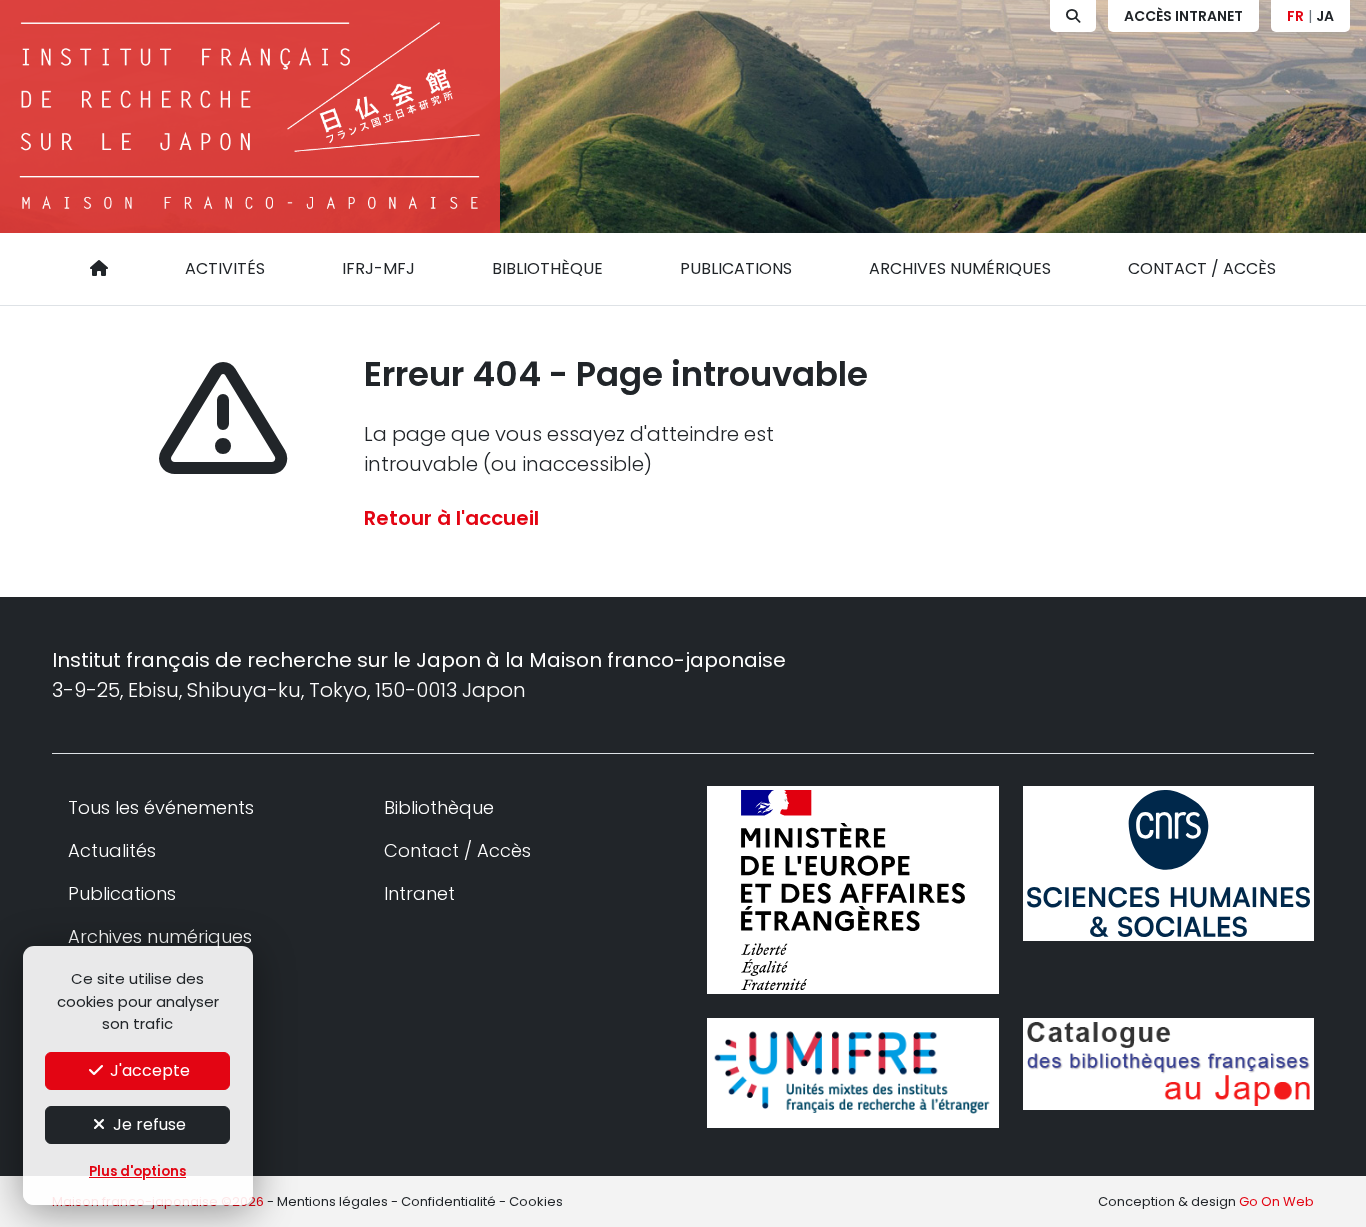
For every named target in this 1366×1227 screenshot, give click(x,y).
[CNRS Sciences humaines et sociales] (1169, 863)
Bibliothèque (547, 268)
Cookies (536, 1201)
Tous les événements (161, 807)
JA (1325, 16)
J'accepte (148, 1070)
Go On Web (1276, 1201)
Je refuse (147, 1124)
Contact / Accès (1202, 268)
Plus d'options (137, 1171)
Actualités (112, 850)
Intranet (419, 893)
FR (1295, 16)
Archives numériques (960, 268)
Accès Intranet (1183, 16)
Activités (225, 268)
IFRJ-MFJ (378, 268)
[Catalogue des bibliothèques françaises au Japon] (1169, 1064)
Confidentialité (448, 1201)
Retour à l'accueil (451, 518)
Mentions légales (332, 1201)
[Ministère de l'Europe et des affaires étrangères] (853, 890)
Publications (736, 268)
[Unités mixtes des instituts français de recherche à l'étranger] (853, 1072)
